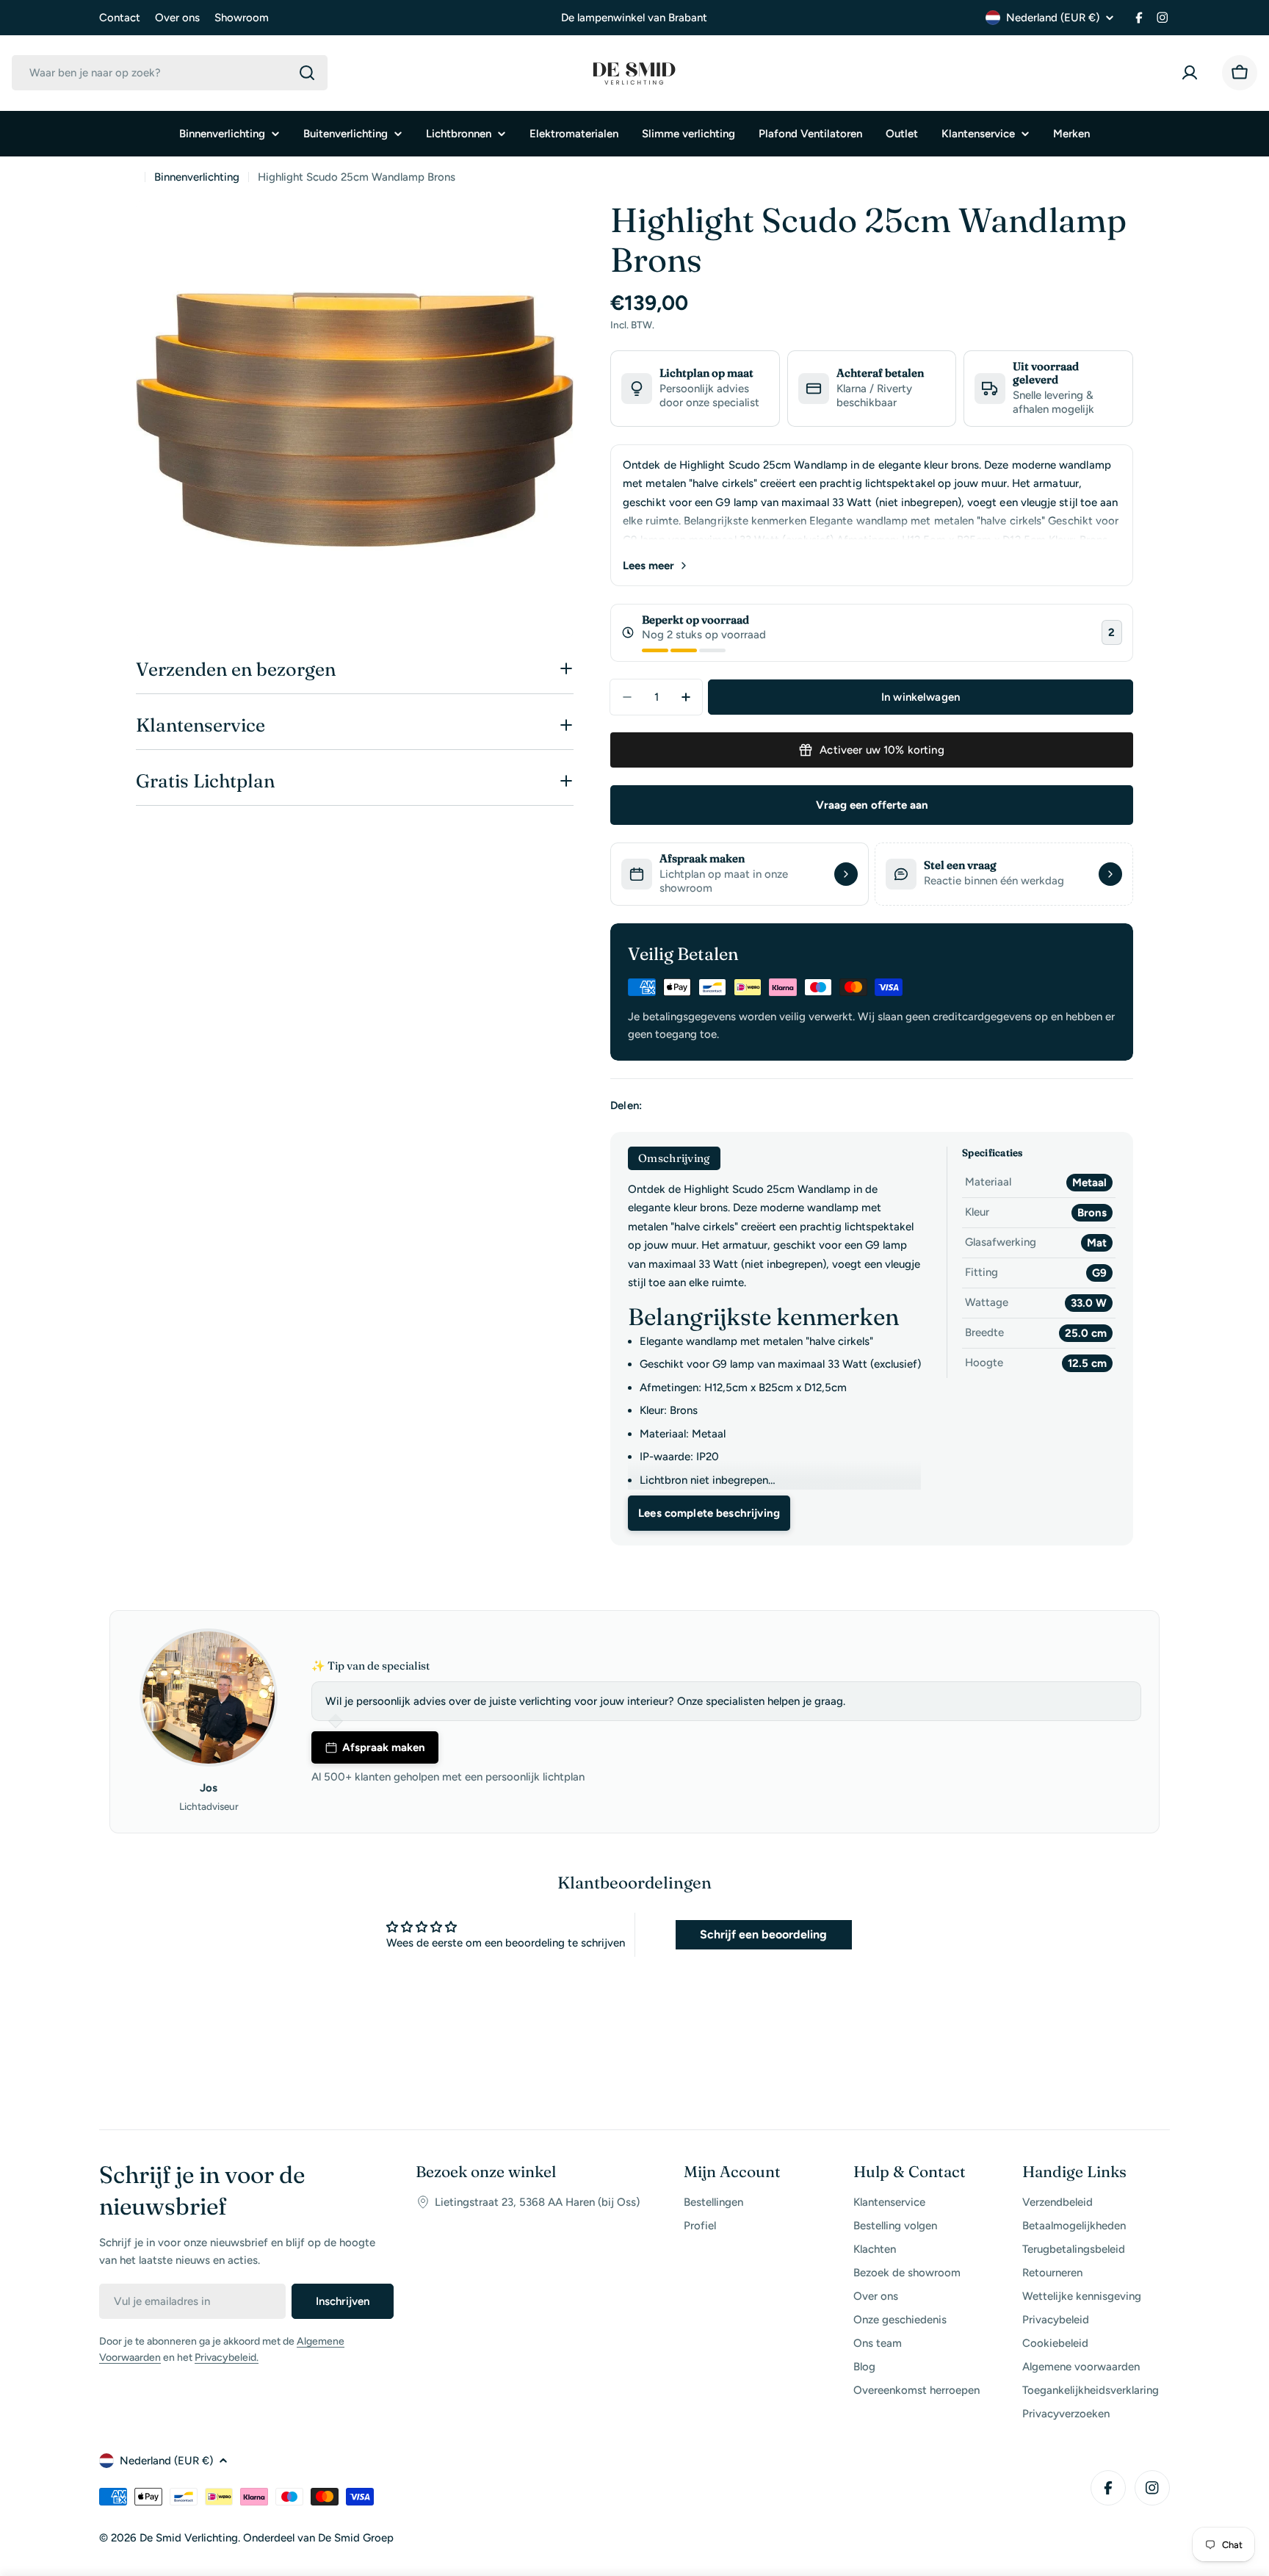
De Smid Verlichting (189, 2538)
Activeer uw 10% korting (882, 750)
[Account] (1193, 73)
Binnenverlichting (197, 177)
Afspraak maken (384, 1747)
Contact (120, 18)
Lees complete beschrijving (709, 1513)
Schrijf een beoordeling (763, 1934)
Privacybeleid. (227, 2357)
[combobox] (170, 73)
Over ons (177, 18)
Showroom (242, 18)
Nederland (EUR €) (1053, 18)
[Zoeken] (307, 73)
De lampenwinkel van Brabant (634, 18)
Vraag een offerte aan (872, 805)
